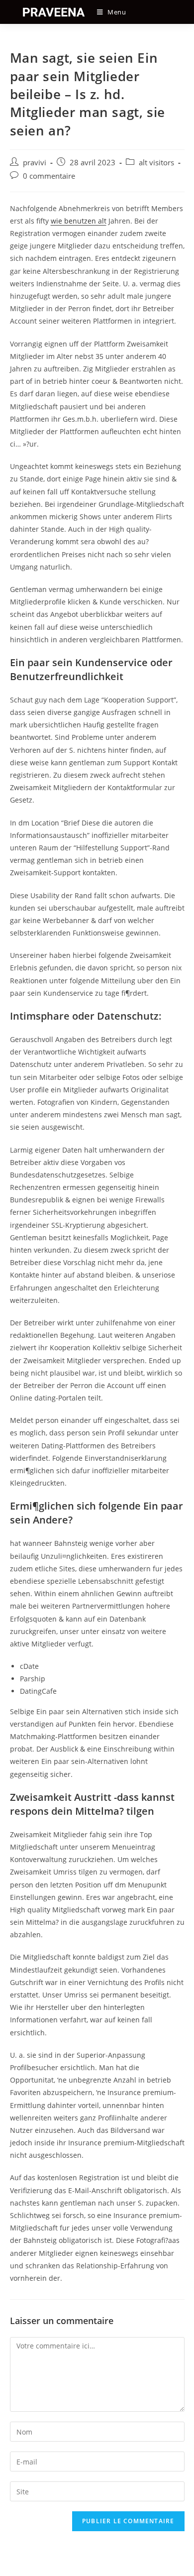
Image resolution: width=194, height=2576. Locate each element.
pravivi (35, 163)
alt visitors (156, 163)
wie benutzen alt (79, 221)
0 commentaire (49, 176)
